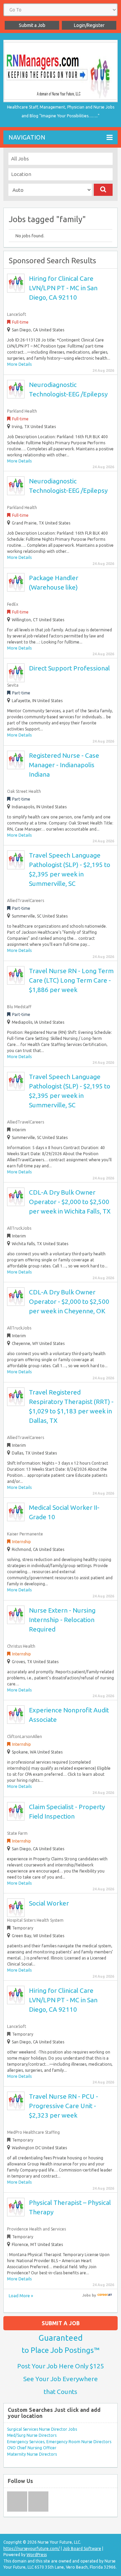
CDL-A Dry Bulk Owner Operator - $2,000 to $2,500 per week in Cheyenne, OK (69, 1301)
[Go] (103, 190)
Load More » (21, 2296)
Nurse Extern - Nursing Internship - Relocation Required (62, 1620)
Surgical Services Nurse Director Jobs (42, 2429)
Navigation (27, 137)
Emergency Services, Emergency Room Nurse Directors (59, 2442)
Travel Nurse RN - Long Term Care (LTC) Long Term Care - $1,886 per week (71, 980)
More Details (19, 364)
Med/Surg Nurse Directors (32, 2435)
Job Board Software (82, 2549)
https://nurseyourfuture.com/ (32, 2549)
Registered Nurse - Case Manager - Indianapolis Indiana (64, 765)
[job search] (105, 2295)
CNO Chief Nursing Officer (32, 2448)
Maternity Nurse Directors (32, 2454)
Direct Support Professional (69, 668)
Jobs (87, 2295)
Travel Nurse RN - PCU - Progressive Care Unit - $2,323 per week (64, 2106)
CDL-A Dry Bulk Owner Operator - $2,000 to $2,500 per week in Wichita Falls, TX (70, 1202)
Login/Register (89, 25)
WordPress (37, 2555)
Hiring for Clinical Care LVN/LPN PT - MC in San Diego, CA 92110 (63, 288)
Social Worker (49, 1903)
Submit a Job (32, 25)
